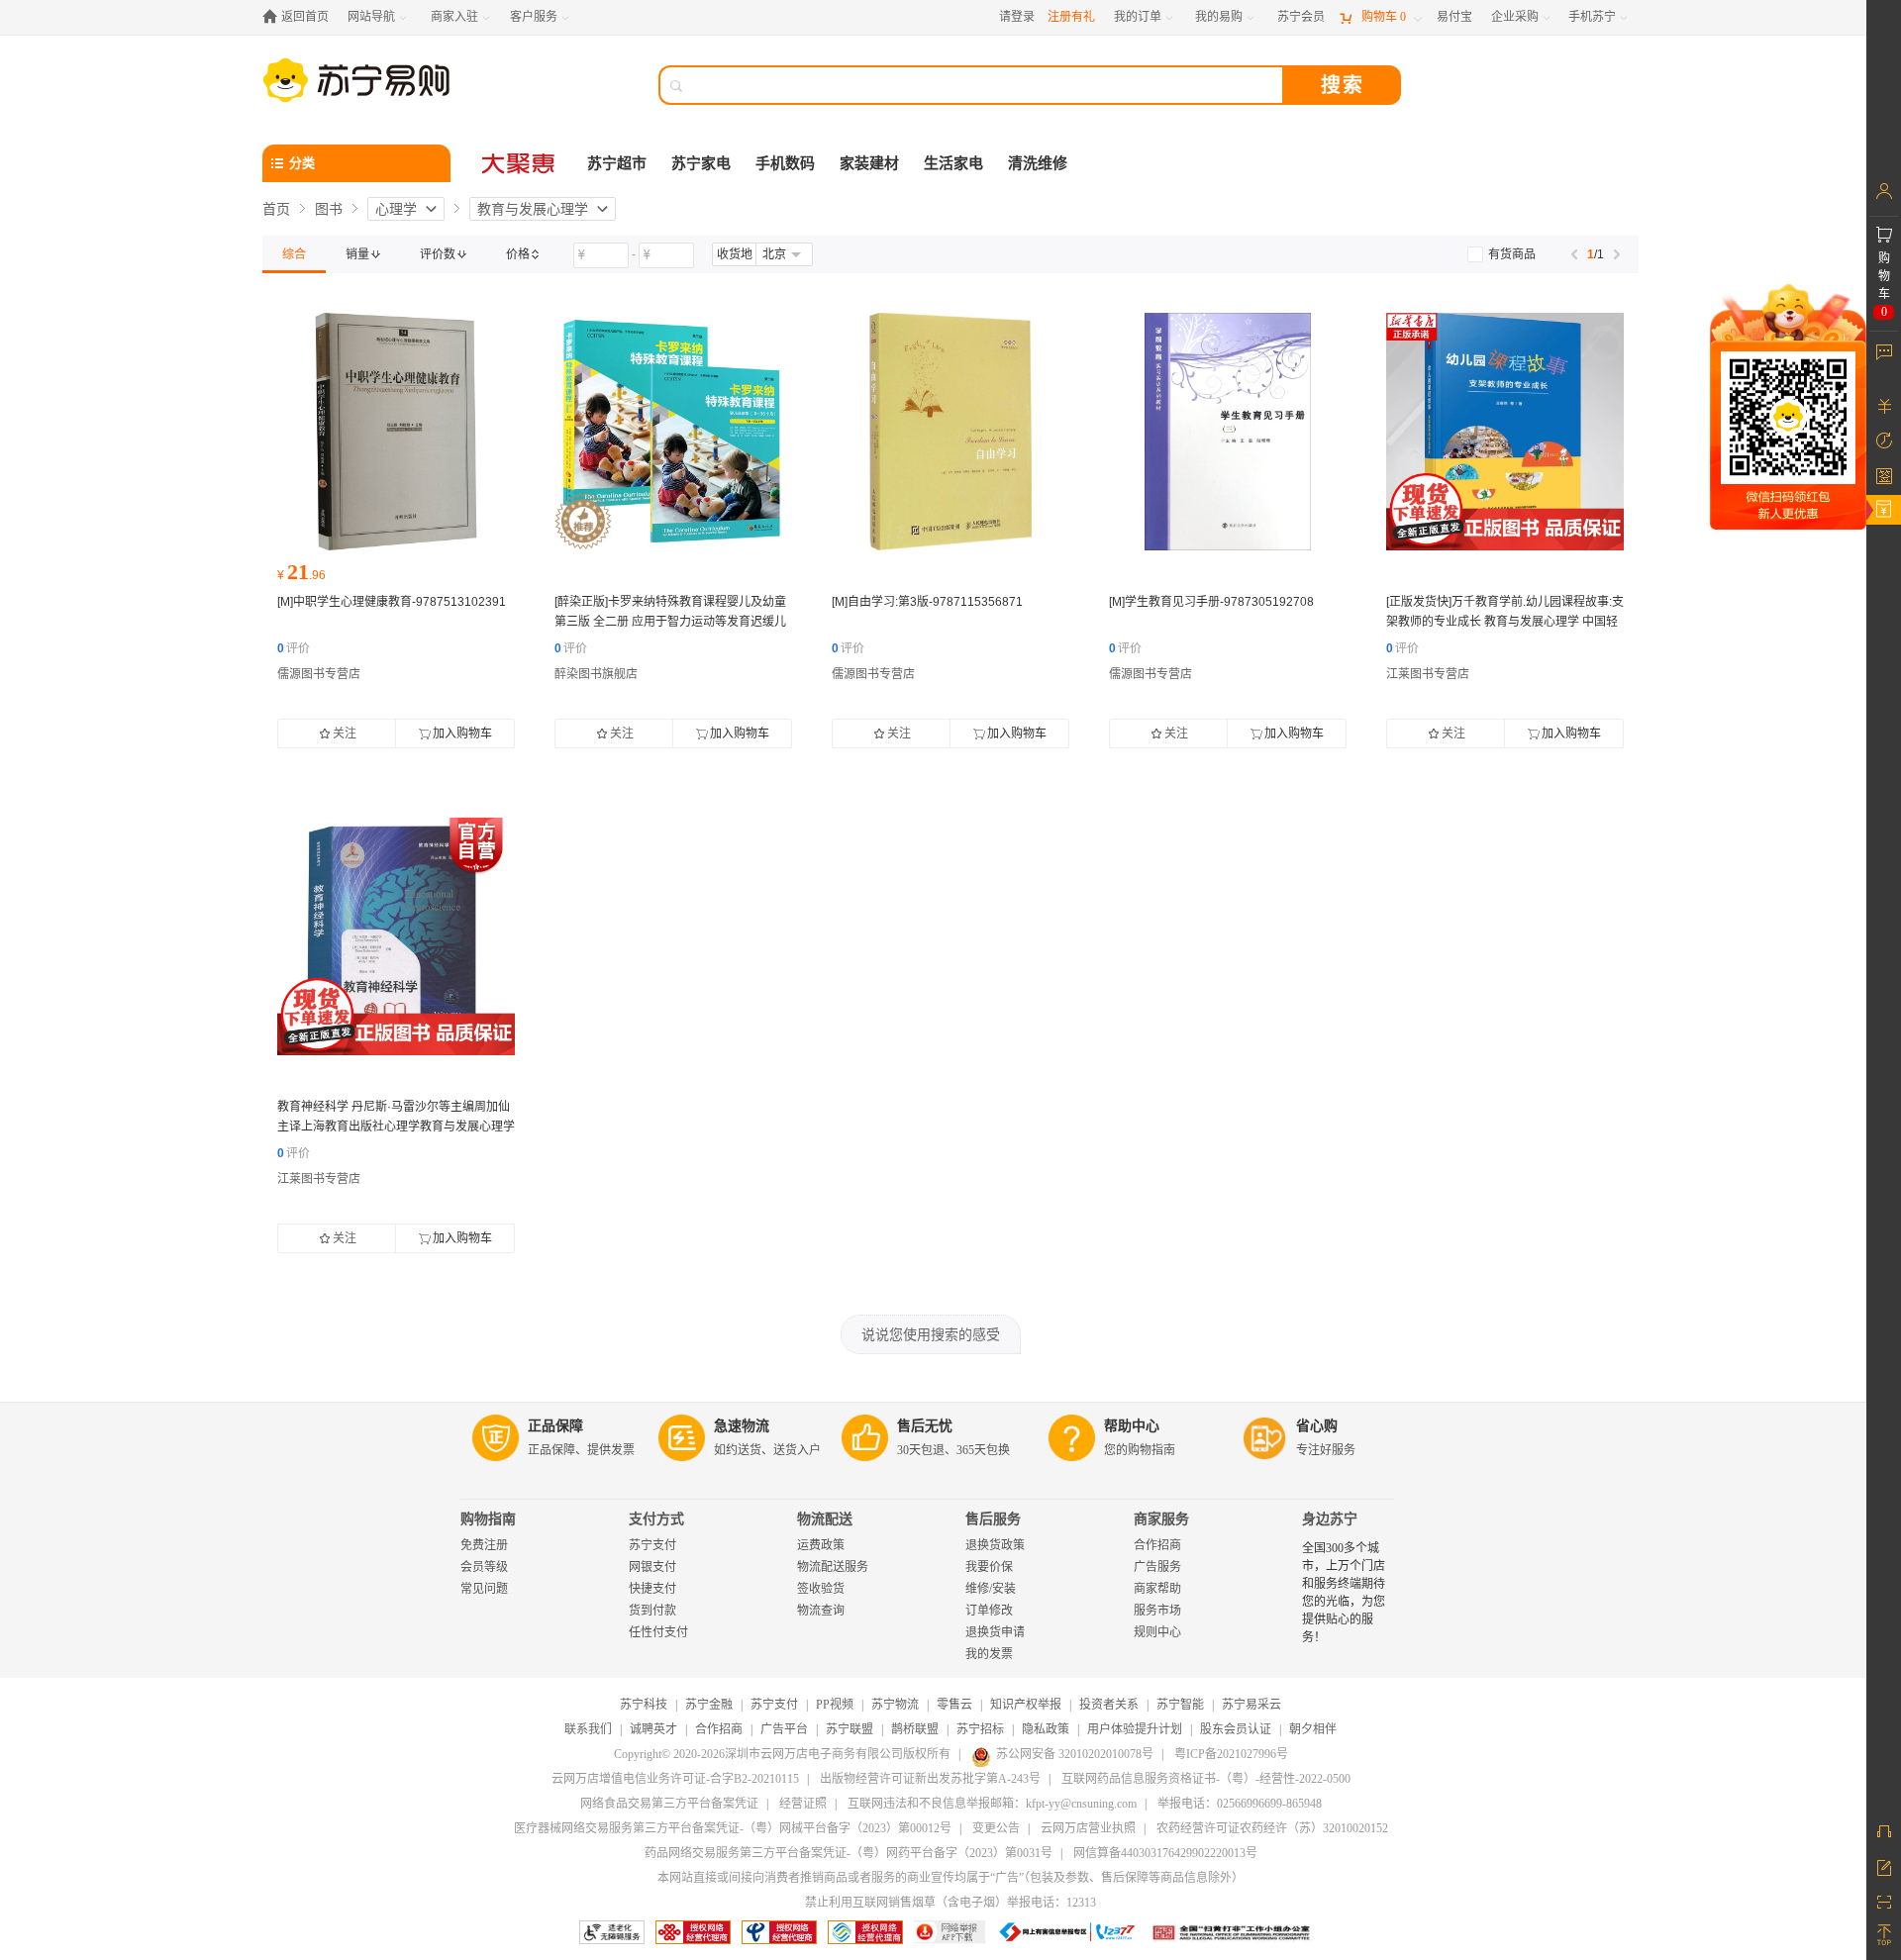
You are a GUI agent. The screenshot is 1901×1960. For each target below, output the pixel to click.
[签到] (1884, 475)
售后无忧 (925, 1426)
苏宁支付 (652, 1545)
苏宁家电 (701, 163)
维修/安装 (991, 1589)
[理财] (1884, 406)
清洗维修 (1038, 163)
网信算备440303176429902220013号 (1165, 1853)
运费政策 (821, 1545)
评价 (294, 648)
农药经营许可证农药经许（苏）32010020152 (1272, 1828)
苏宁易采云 (1251, 1705)
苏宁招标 (980, 1729)
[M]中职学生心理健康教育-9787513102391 (392, 602)
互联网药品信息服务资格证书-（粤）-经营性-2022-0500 (1206, 1779)
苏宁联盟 (850, 1729)
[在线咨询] (1884, 1831)
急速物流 (742, 1426)
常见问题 (484, 1589)
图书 (329, 209)
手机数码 (785, 163)
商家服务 (1161, 1519)
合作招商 (1157, 1545)
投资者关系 (1109, 1705)
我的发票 (989, 1654)
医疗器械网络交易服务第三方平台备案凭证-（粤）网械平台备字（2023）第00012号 (733, 1828)
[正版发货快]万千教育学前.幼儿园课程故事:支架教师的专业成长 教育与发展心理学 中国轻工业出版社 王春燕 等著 (1505, 622)
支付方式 (656, 1519)
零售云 (954, 1705)
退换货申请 (995, 1632)
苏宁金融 (709, 1705)
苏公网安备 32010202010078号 (1075, 1754)
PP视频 (835, 1705)
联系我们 (588, 1729)
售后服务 (993, 1519)
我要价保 (989, 1567)
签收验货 (821, 1589)
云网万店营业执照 (1088, 1828)
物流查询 (821, 1611)
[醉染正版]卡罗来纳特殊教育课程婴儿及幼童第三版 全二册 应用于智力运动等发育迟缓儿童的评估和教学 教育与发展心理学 (670, 622)
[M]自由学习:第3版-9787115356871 (927, 602)
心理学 (396, 209)
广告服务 (1157, 1567)
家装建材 (869, 163)
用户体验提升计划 (1135, 1729)
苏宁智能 (1180, 1705)
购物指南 (488, 1519)
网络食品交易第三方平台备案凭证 (669, 1804)
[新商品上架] (1505, 432)
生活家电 (953, 163)
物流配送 (825, 1519)
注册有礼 (1071, 17)
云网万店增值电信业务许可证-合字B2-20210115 (675, 1779)
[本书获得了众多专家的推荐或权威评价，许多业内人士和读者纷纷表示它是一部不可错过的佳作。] (396, 432)
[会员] (1884, 191)
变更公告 (996, 1828)
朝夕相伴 (1313, 1729)
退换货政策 (995, 1545)
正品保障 (555, 1426)
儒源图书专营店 (319, 674)
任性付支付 (658, 1632)
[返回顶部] (1884, 1935)
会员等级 (484, 1567)
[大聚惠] (520, 163)
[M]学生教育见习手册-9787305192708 (1211, 602)
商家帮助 (1157, 1589)
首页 (276, 209)
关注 (345, 734)
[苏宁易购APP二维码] (1884, 1901)
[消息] (1884, 351)
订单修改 (989, 1611)
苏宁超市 (617, 163)
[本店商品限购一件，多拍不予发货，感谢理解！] (673, 432)
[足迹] (1884, 441)
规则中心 (1157, 1632)
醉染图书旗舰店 (596, 674)
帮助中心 (1132, 1426)
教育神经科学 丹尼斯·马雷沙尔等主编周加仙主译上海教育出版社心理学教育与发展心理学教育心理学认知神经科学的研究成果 (396, 1127)
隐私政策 (1046, 1729)
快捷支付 (652, 1589)
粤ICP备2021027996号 (1231, 1754)
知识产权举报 (1026, 1705)
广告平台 (784, 1729)
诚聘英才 (653, 1729)
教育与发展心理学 (533, 209)
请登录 (1017, 17)
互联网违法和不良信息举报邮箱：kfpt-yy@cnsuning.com (992, 1804)
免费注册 (484, 1545)
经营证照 (803, 1804)
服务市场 (1157, 1611)
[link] (294, 254)
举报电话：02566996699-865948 (1240, 1804)
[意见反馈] (1884, 1866)
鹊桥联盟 (915, 1729)
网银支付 (652, 1567)
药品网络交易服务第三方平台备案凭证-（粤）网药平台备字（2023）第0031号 (849, 1853)
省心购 (1317, 1426)
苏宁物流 (895, 1705)
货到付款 (652, 1611)
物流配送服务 (833, 1567)
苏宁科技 (644, 1705)
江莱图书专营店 (1428, 674)
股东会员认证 (1236, 1729)
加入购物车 (462, 734)
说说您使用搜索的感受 (931, 1334)
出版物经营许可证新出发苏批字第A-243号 (930, 1779)
